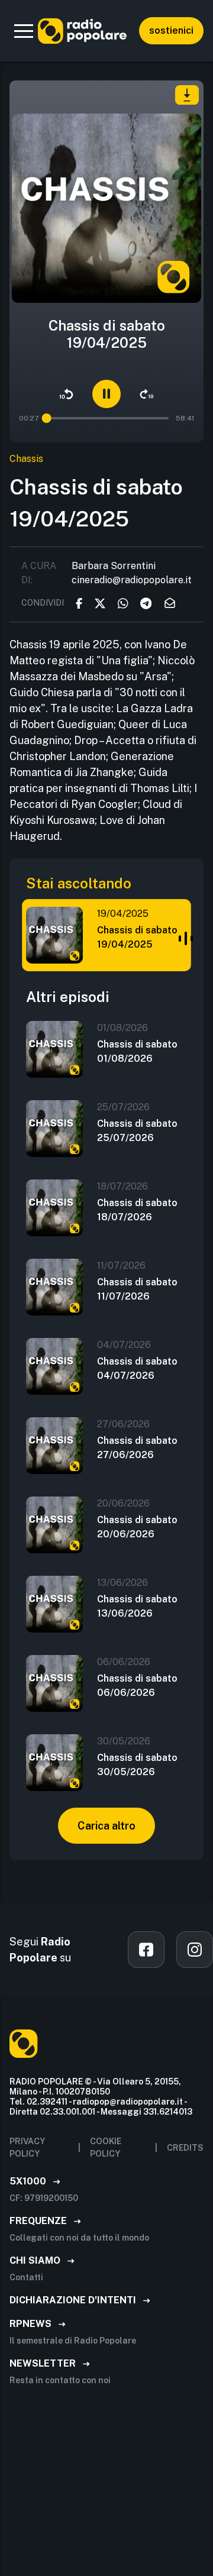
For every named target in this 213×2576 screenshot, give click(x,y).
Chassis (26, 459)
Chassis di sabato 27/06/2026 (137, 1448)
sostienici (171, 30)
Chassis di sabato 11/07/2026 (137, 1289)
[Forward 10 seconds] (147, 394)
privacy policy (27, 2147)
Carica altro (106, 1826)
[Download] (187, 95)
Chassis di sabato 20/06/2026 (137, 1527)
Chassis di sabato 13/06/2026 (137, 1606)
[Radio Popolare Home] (82, 31)
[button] (24, 31)
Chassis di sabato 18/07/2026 (137, 1210)
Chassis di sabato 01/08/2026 (137, 1051)
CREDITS (185, 2148)
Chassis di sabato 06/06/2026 (137, 1685)
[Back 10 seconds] (66, 394)
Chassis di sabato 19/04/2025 (137, 937)
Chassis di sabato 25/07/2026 (137, 1131)
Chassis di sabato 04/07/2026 (137, 1368)
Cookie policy (106, 2147)
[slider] (47, 418)
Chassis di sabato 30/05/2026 (137, 1765)
